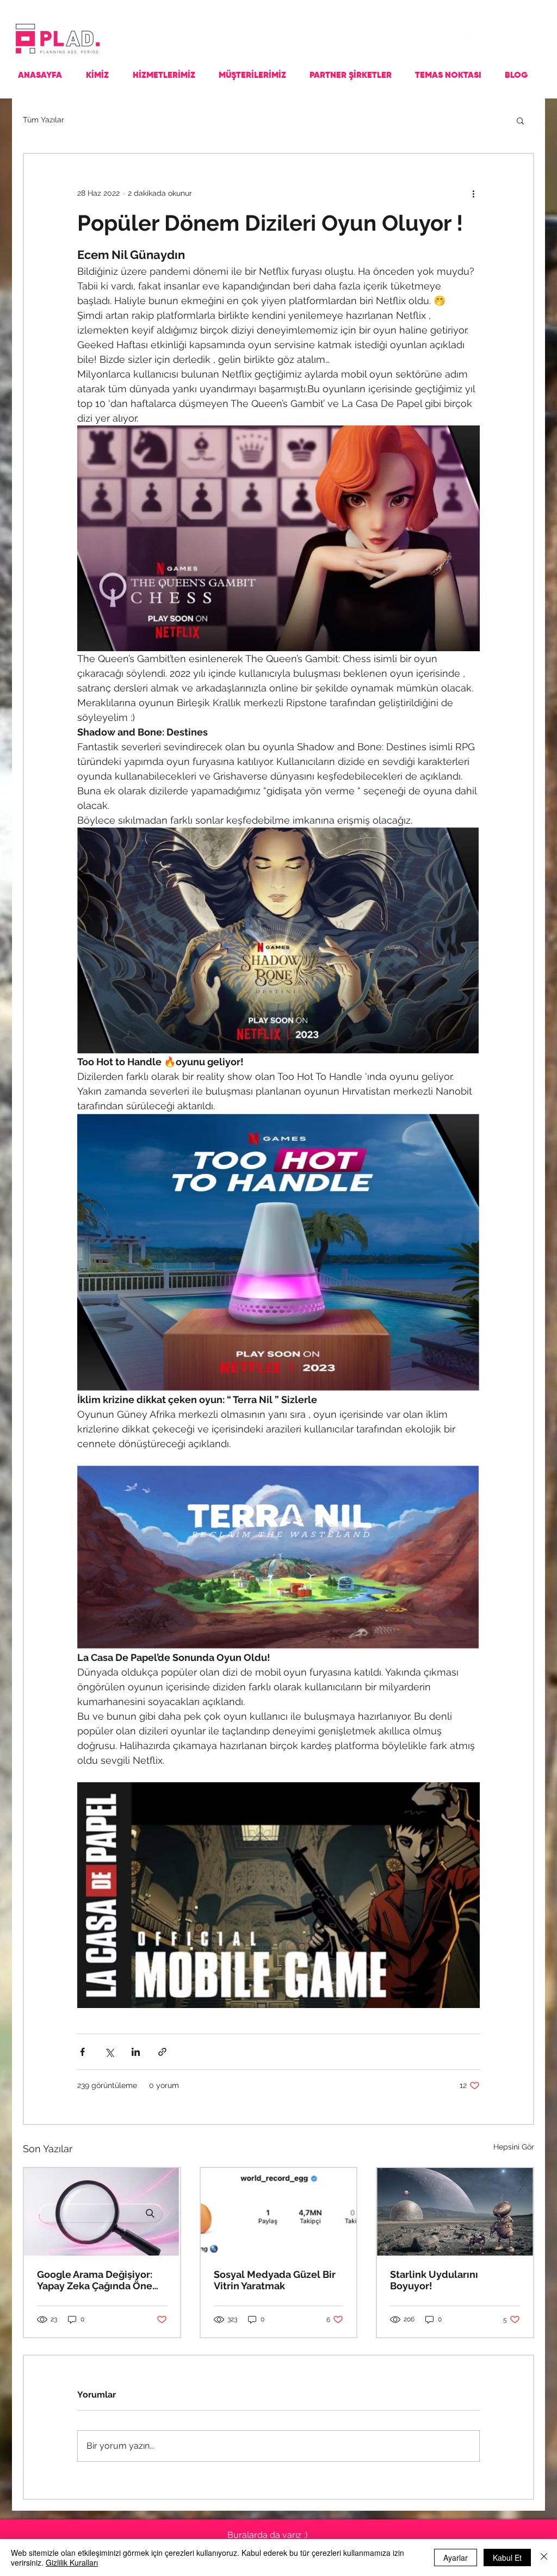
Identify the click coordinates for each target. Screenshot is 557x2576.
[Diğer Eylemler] (473, 193)
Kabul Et (507, 2558)
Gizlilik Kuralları (72, 2562)
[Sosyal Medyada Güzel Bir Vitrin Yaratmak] (279, 2212)
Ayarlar (456, 2558)
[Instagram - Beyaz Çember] (472, 39)
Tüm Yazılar (44, 120)
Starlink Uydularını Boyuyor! (434, 2280)
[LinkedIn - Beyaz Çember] (494, 39)
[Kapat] (544, 2558)
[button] (520, 120)
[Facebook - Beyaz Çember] (450, 39)
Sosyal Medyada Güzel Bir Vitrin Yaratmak (275, 2280)
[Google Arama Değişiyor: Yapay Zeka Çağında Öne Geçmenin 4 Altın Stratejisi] (102, 2212)
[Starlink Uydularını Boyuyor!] (455, 2212)
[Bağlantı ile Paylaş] (162, 2052)
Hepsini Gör (514, 2147)
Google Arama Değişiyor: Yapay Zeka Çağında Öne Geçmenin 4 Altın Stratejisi (99, 2280)
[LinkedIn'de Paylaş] (136, 2052)
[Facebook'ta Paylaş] (82, 2052)
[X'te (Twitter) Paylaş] (109, 2052)
